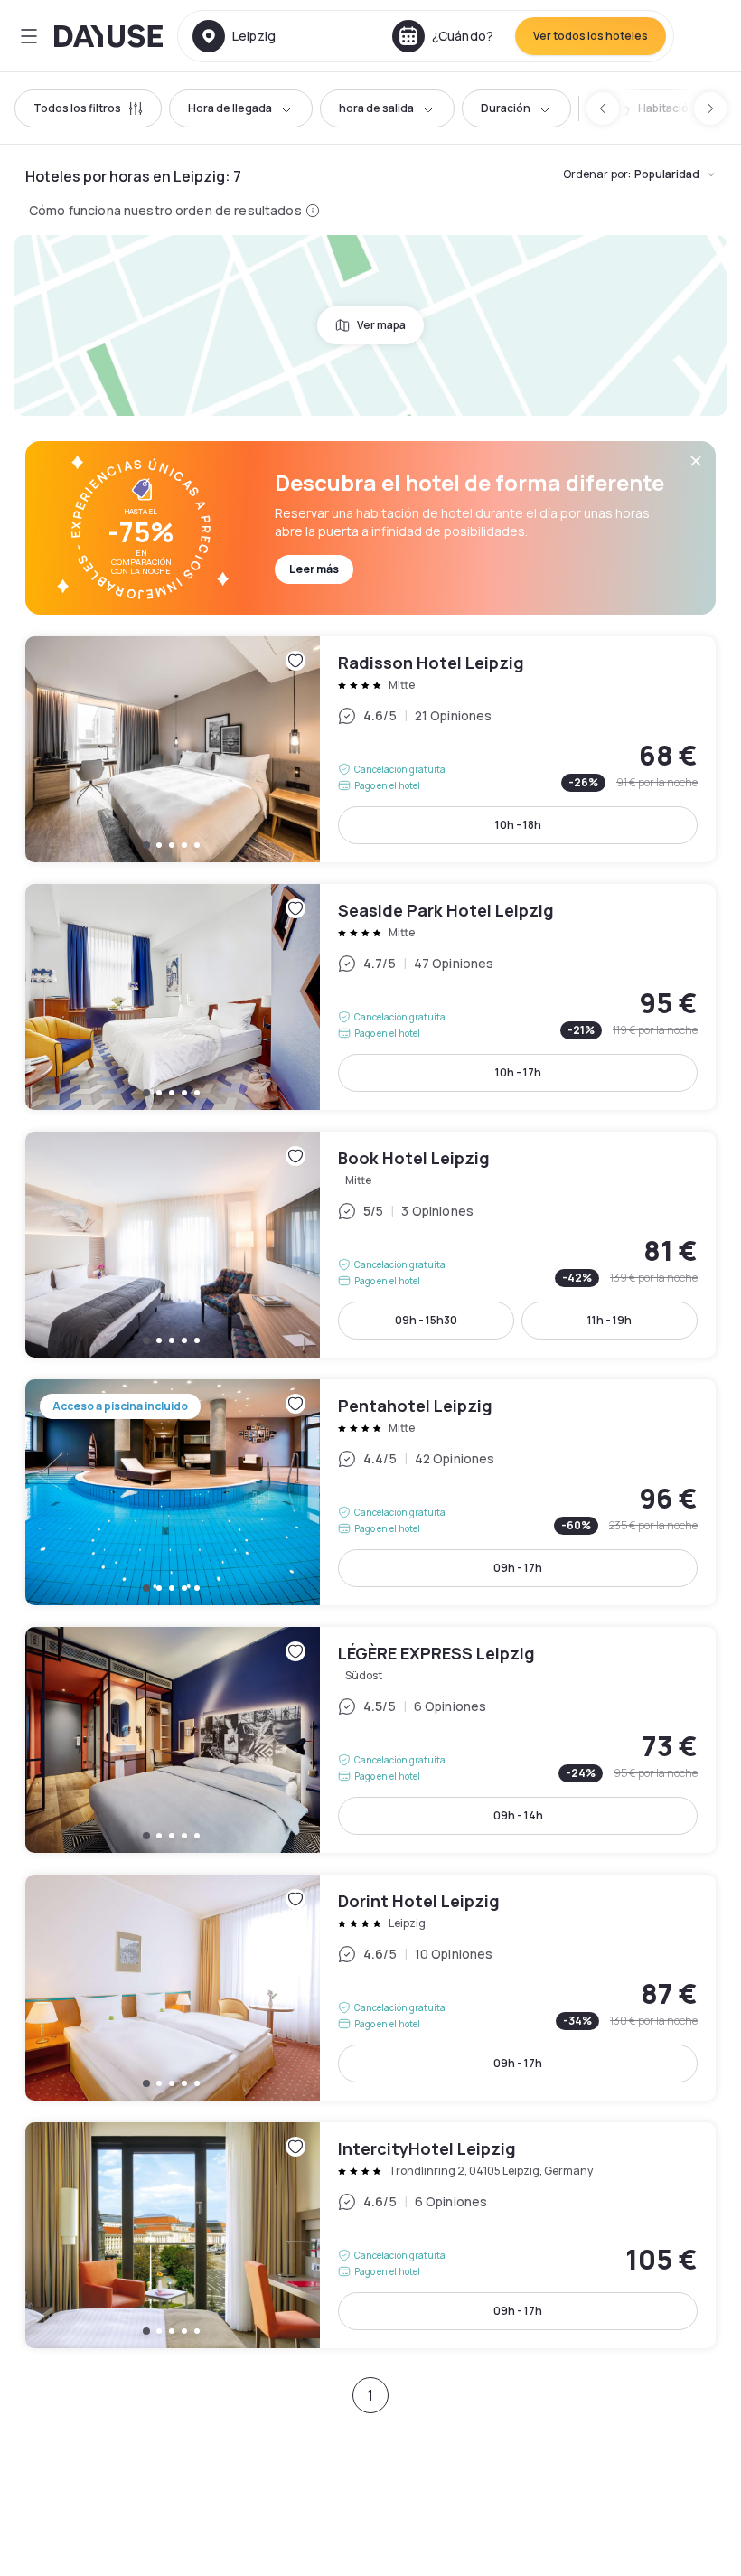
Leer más (314, 569)
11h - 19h (610, 1320)
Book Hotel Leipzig (370, 1245)
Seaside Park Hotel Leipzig (370, 997)
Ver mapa (381, 325)
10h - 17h (518, 1072)
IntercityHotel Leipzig (370, 2235)
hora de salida (376, 108)
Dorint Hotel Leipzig (370, 1988)
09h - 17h (518, 1568)
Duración (506, 108)
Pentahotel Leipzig (370, 1492)
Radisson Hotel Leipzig (370, 749)
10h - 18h (518, 825)
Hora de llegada (230, 108)
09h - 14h (518, 1815)
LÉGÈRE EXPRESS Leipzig (370, 1740)
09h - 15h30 (426, 1320)
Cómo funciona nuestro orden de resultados (165, 210)
